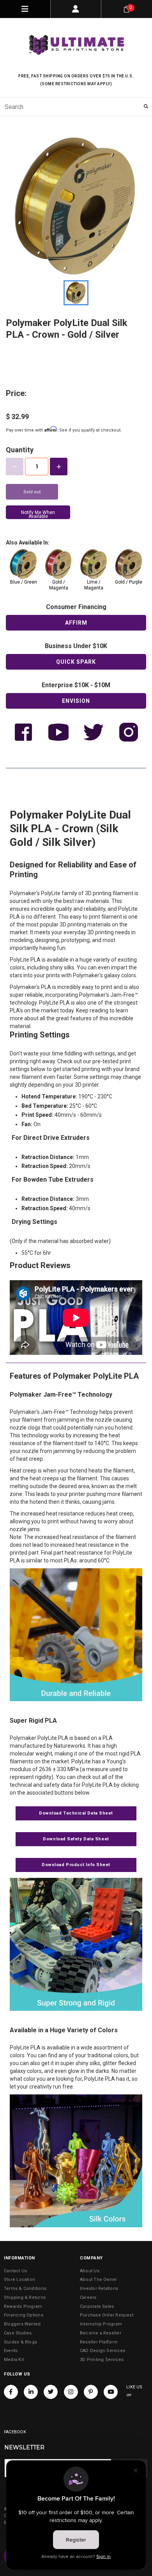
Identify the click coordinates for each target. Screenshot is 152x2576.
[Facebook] (11, 2392)
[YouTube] (111, 2392)
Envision (76, 701)
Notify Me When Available (38, 514)
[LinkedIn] (31, 2392)
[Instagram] (71, 2392)
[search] (76, 107)
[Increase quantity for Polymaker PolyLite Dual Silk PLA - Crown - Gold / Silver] (59, 467)
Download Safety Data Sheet (76, 1839)
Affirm (76, 623)
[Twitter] (51, 2392)
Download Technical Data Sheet (76, 1813)
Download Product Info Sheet (76, 1865)
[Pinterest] (91, 2392)
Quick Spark (76, 662)
